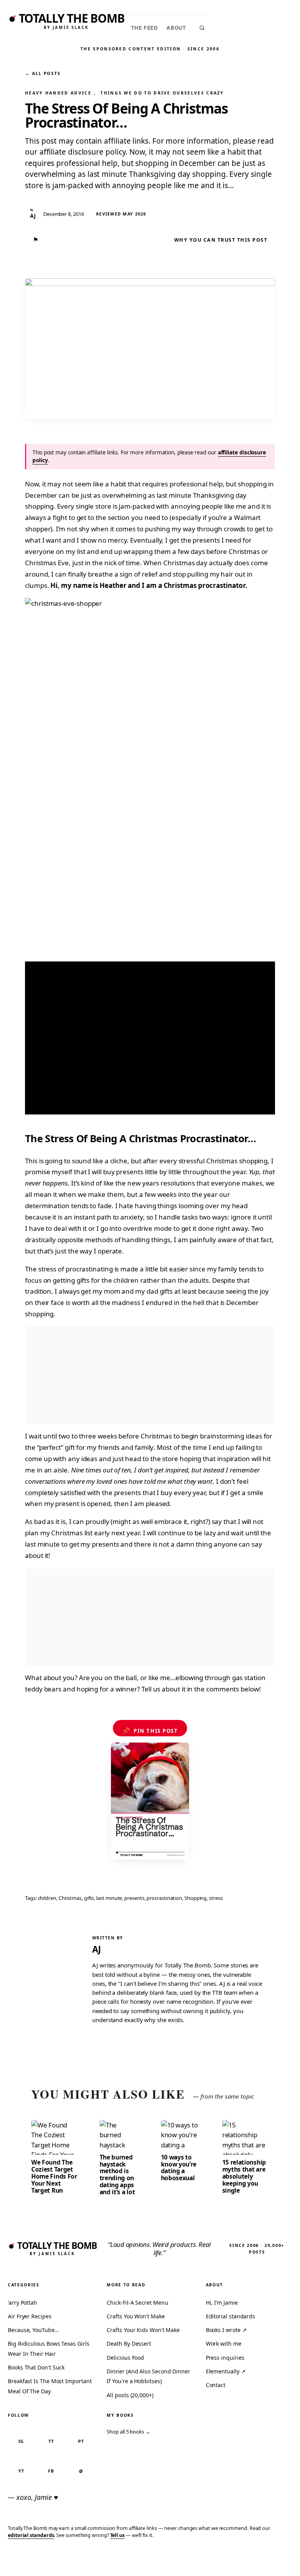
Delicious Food (125, 2358)
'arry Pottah (22, 2303)
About (176, 28)
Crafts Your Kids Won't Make (143, 2330)
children (47, 1898)
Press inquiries (225, 2358)
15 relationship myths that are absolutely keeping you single (244, 2176)
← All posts (43, 73)
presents (134, 1898)
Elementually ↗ (226, 2371)
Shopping (196, 1898)
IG (21, 2441)
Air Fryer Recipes (30, 2316)
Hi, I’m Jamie (222, 2303)
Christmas (70, 1898)
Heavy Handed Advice (58, 93)
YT (21, 2471)
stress (216, 1898)
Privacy (150, 2558)
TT (51, 2441)
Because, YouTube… (33, 2330)
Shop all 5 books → (129, 2432)
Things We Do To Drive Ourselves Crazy (162, 93)
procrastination (164, 1898)
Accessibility (274, 2558)
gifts (89, 1898)
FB (51, 2471)
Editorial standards (230, 2316)
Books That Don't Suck (36, 2367)
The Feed (144, 28)
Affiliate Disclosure (220, 2562)
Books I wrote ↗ (226, 2330)
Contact (216, 2385)
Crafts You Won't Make (136, 2316)
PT (81, 2441)
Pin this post (150, 1730)
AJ (96, 1949)
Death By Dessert (129, 2344)
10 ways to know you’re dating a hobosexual (179, 2168)
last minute (109, 1898)
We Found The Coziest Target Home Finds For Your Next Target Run (54, 2176)
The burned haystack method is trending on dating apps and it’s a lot (117, 2175)
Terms (177, 2558)
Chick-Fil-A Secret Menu (137, 2303)
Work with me (224, 2344)
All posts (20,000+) (130, 2395)
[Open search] (202, 28)
